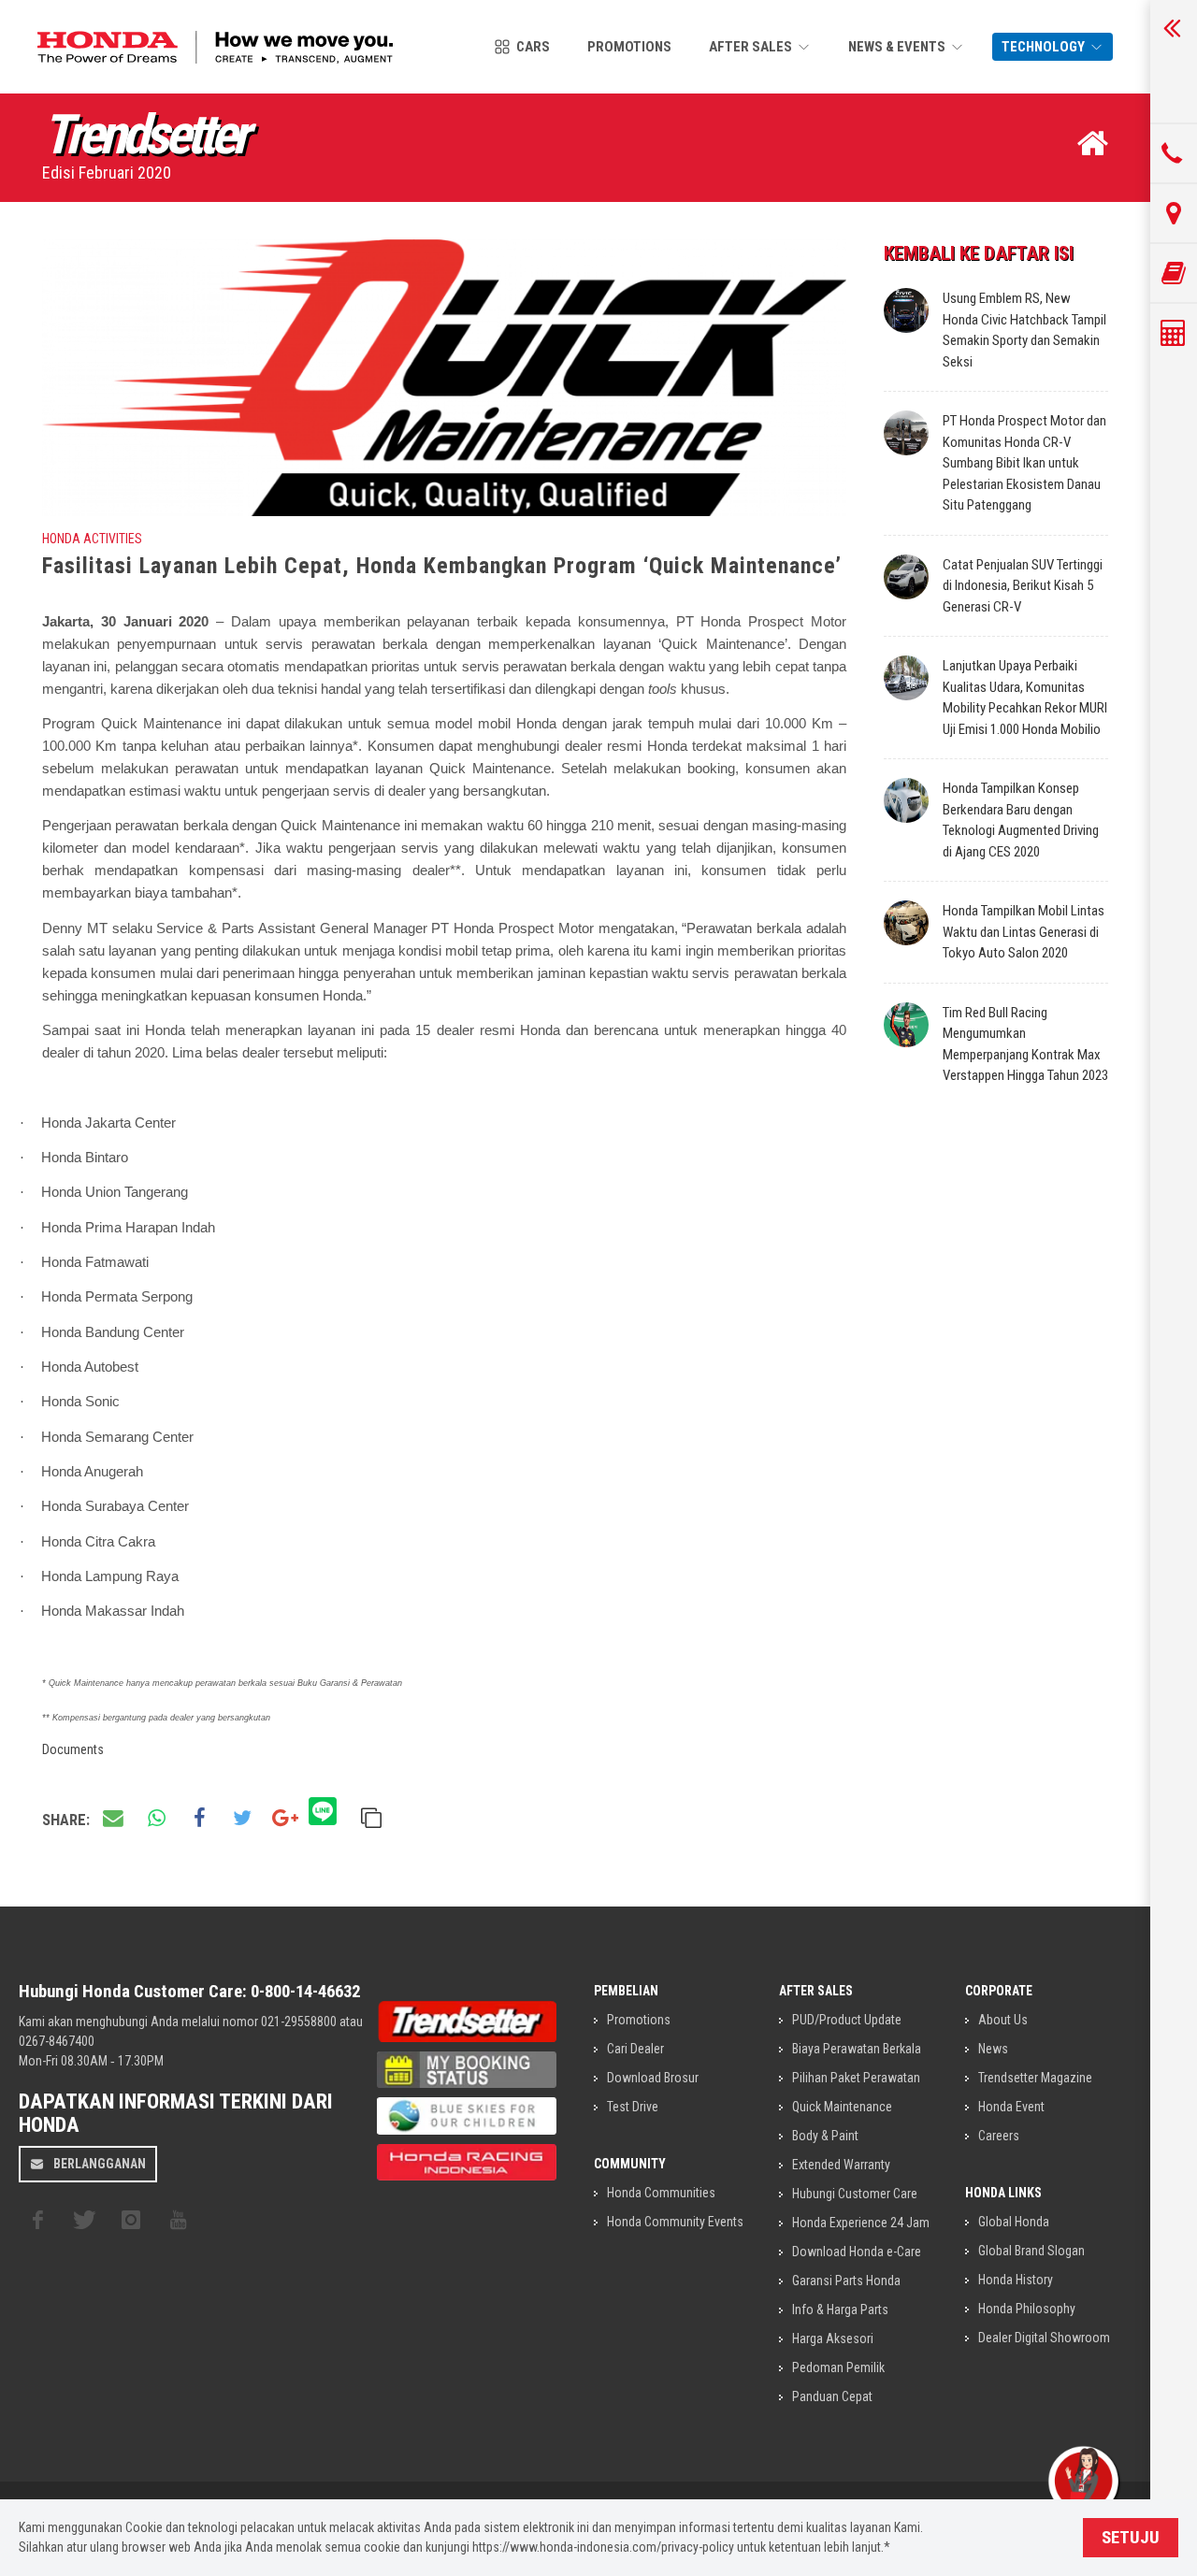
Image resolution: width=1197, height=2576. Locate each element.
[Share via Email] (113, 1819)
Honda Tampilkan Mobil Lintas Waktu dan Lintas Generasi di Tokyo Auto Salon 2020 (1024, 932)
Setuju (1131, 2538)
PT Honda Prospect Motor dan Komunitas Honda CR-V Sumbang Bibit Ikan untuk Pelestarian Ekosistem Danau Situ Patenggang (1024, 463)
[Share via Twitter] (242, 1819)
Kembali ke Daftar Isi (979, 253)
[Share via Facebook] (199, 1819)
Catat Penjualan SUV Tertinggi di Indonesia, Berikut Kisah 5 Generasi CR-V (1023, 586)
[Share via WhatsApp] (156, 1819)
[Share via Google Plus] (285, 1819)
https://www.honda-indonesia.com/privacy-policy (603, 2547)
